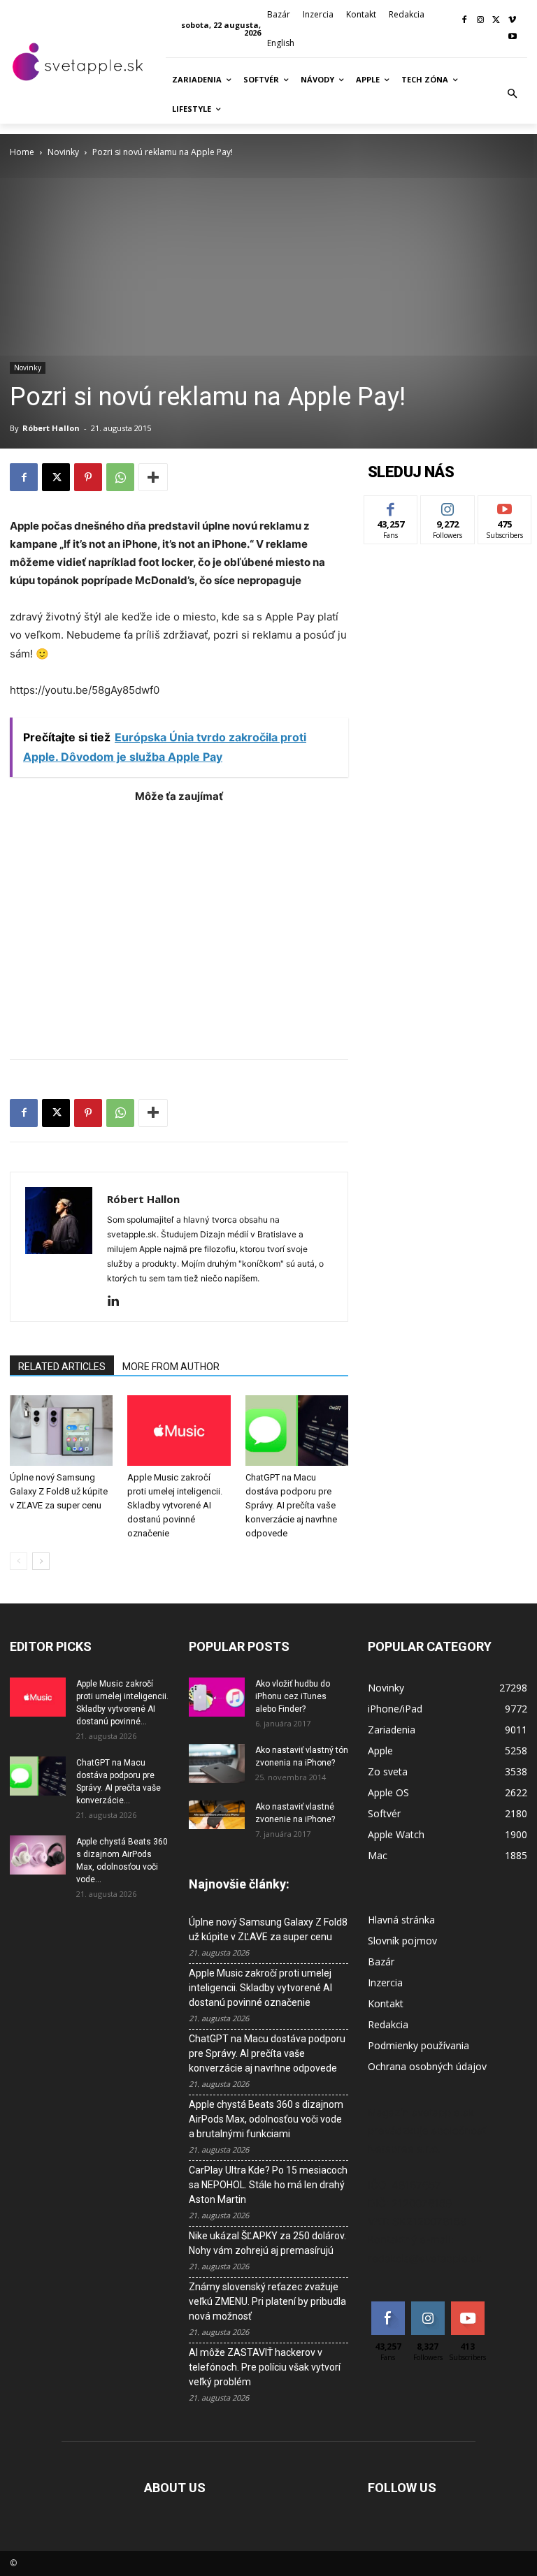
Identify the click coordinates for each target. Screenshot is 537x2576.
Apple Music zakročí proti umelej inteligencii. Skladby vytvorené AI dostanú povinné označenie (175, 1505)
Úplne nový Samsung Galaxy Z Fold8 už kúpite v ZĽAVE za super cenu (59, 1491)
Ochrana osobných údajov (427, 2066)
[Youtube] (512, 37)
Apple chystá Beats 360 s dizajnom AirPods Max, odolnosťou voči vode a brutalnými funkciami (266, 2119)
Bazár (381, 1962)
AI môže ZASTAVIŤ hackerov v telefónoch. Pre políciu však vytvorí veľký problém (265, 2367)
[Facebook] (465, 21)
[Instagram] (481, 21)
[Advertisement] (179, 924)
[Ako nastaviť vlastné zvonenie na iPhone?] (217, 1815)
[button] (513, 94)
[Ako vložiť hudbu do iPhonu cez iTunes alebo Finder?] (217, 1697)
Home (22, 152)
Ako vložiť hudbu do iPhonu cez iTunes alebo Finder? (293, 1696)
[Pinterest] (88, 477)
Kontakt (386, 2003)
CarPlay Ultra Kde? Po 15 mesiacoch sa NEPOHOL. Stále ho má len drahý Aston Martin (268, 2185)
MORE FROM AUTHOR (171, 1367)
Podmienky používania (418, 2045)
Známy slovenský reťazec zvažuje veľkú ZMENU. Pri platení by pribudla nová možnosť (267, 2301)
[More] (153, 477)
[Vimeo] (512, 21)
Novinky (63, 152)
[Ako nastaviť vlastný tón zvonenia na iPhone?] (217, 1763)
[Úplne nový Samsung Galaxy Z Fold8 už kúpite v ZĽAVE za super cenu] (61, 1431)
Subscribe (505, 506)
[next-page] (41, 1561)
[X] (496, 21)
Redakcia (388, 2024)
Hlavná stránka (401, 1920)
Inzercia (385, 1982)
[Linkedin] (119, 1302)
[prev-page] (19, 1561)
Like (391, 506)
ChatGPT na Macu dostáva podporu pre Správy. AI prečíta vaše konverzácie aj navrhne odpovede (291, 1505)
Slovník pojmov (402, 1941)
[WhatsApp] (120, 477)
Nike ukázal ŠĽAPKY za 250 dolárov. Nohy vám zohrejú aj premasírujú (267, 2243)
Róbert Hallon (51, 428)
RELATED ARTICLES (62, 1367)
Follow (448, 506)
